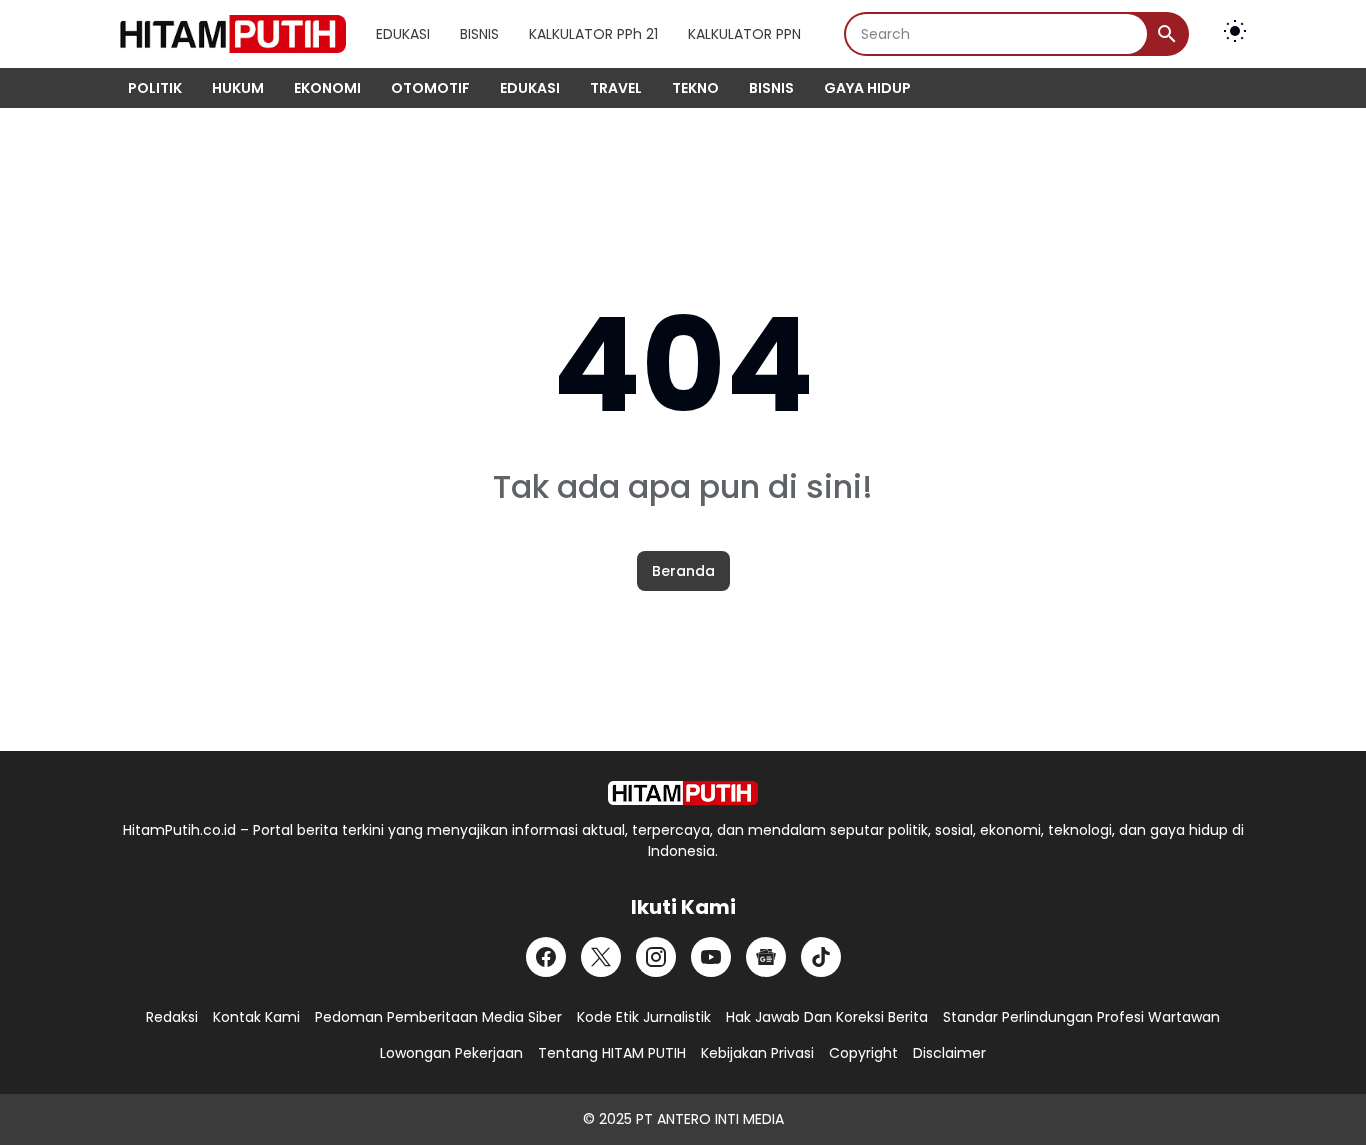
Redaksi (172, 1017)
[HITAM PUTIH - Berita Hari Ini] (229, 34)
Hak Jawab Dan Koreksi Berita (827, 1017)
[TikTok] (821, 957)
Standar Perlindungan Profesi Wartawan (1081, 1017)
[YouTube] (711, 957)
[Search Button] (1167, 34)
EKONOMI (327, 88)
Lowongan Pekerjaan (451, 1053)
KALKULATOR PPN (744, 34)
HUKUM (238, 88)
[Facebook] (546, 957)
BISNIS (479, 34)
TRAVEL (616, 88)
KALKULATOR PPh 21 (593, 34)
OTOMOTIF (430, 88)
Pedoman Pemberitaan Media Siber (438, 1017)
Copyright (863, 1053)
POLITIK (155, 88)
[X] (601, 957)
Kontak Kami (256, 1017)
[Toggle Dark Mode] (1235, 34)
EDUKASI (403, 34)
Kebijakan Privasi (757, 1053)
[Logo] (683, 793)
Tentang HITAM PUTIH (612, 1053)
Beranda (683, 571)
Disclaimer (949, 1053)
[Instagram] (656, 957)
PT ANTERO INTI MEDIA (710, 1119)
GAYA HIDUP (867, 88)
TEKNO (695, 88)
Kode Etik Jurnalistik (644, 1017)
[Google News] (766, 957)
